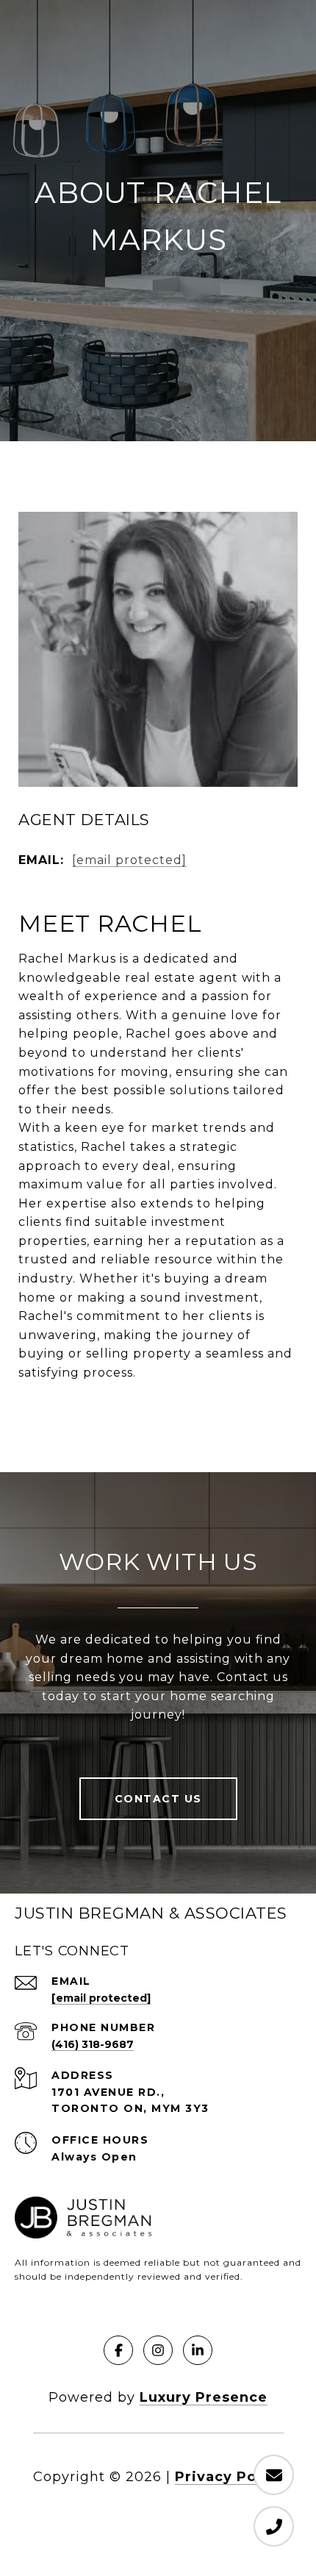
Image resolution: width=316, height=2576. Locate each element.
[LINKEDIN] (198, 2350)
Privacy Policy (229, 2477)
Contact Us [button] (158, 1799)
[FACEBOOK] (118, 2350)
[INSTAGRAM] (158, 2350)
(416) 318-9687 (93, 2044)
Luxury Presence (204, 2397)
